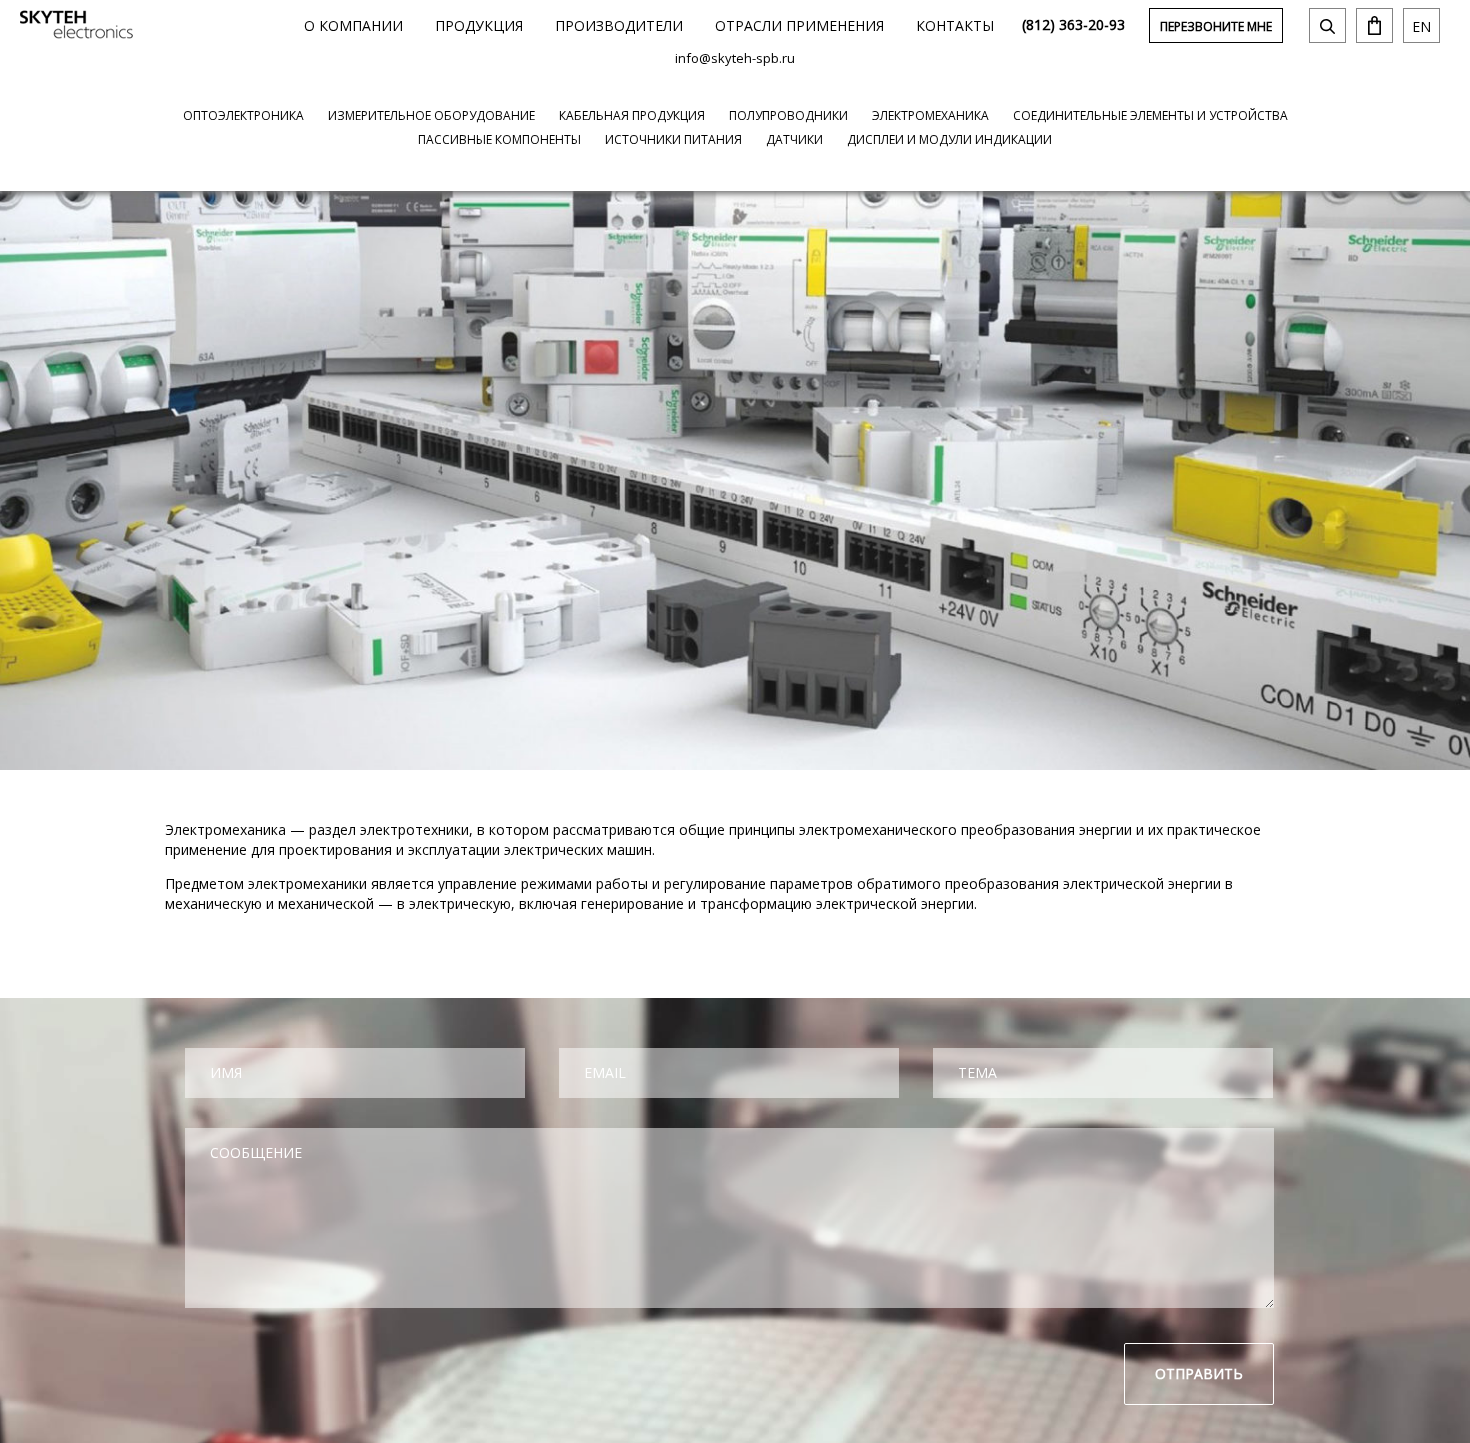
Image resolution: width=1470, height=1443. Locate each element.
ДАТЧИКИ (794, 139)
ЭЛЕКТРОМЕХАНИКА (930, 115)
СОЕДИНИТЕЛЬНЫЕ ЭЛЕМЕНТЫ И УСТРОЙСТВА (1150, 115)
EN (1421, 26)
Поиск (1327, 25)
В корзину (1374, 25)
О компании (353, 25)
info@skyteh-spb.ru (735, 58)
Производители (619, 25)
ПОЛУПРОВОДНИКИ (788, 115)
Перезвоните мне (1216, 26)
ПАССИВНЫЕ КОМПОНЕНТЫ (499, 139)
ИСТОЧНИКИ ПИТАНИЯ (673, 139)
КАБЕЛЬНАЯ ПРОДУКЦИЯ (632, 115)
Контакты (955, 25)
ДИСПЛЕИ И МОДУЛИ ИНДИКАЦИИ (949, 139)
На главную (76, 24)
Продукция (479, 25)
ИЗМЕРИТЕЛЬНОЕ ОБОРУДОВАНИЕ (431, 115)
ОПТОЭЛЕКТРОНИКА (243, 115)
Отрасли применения (799, 25)
